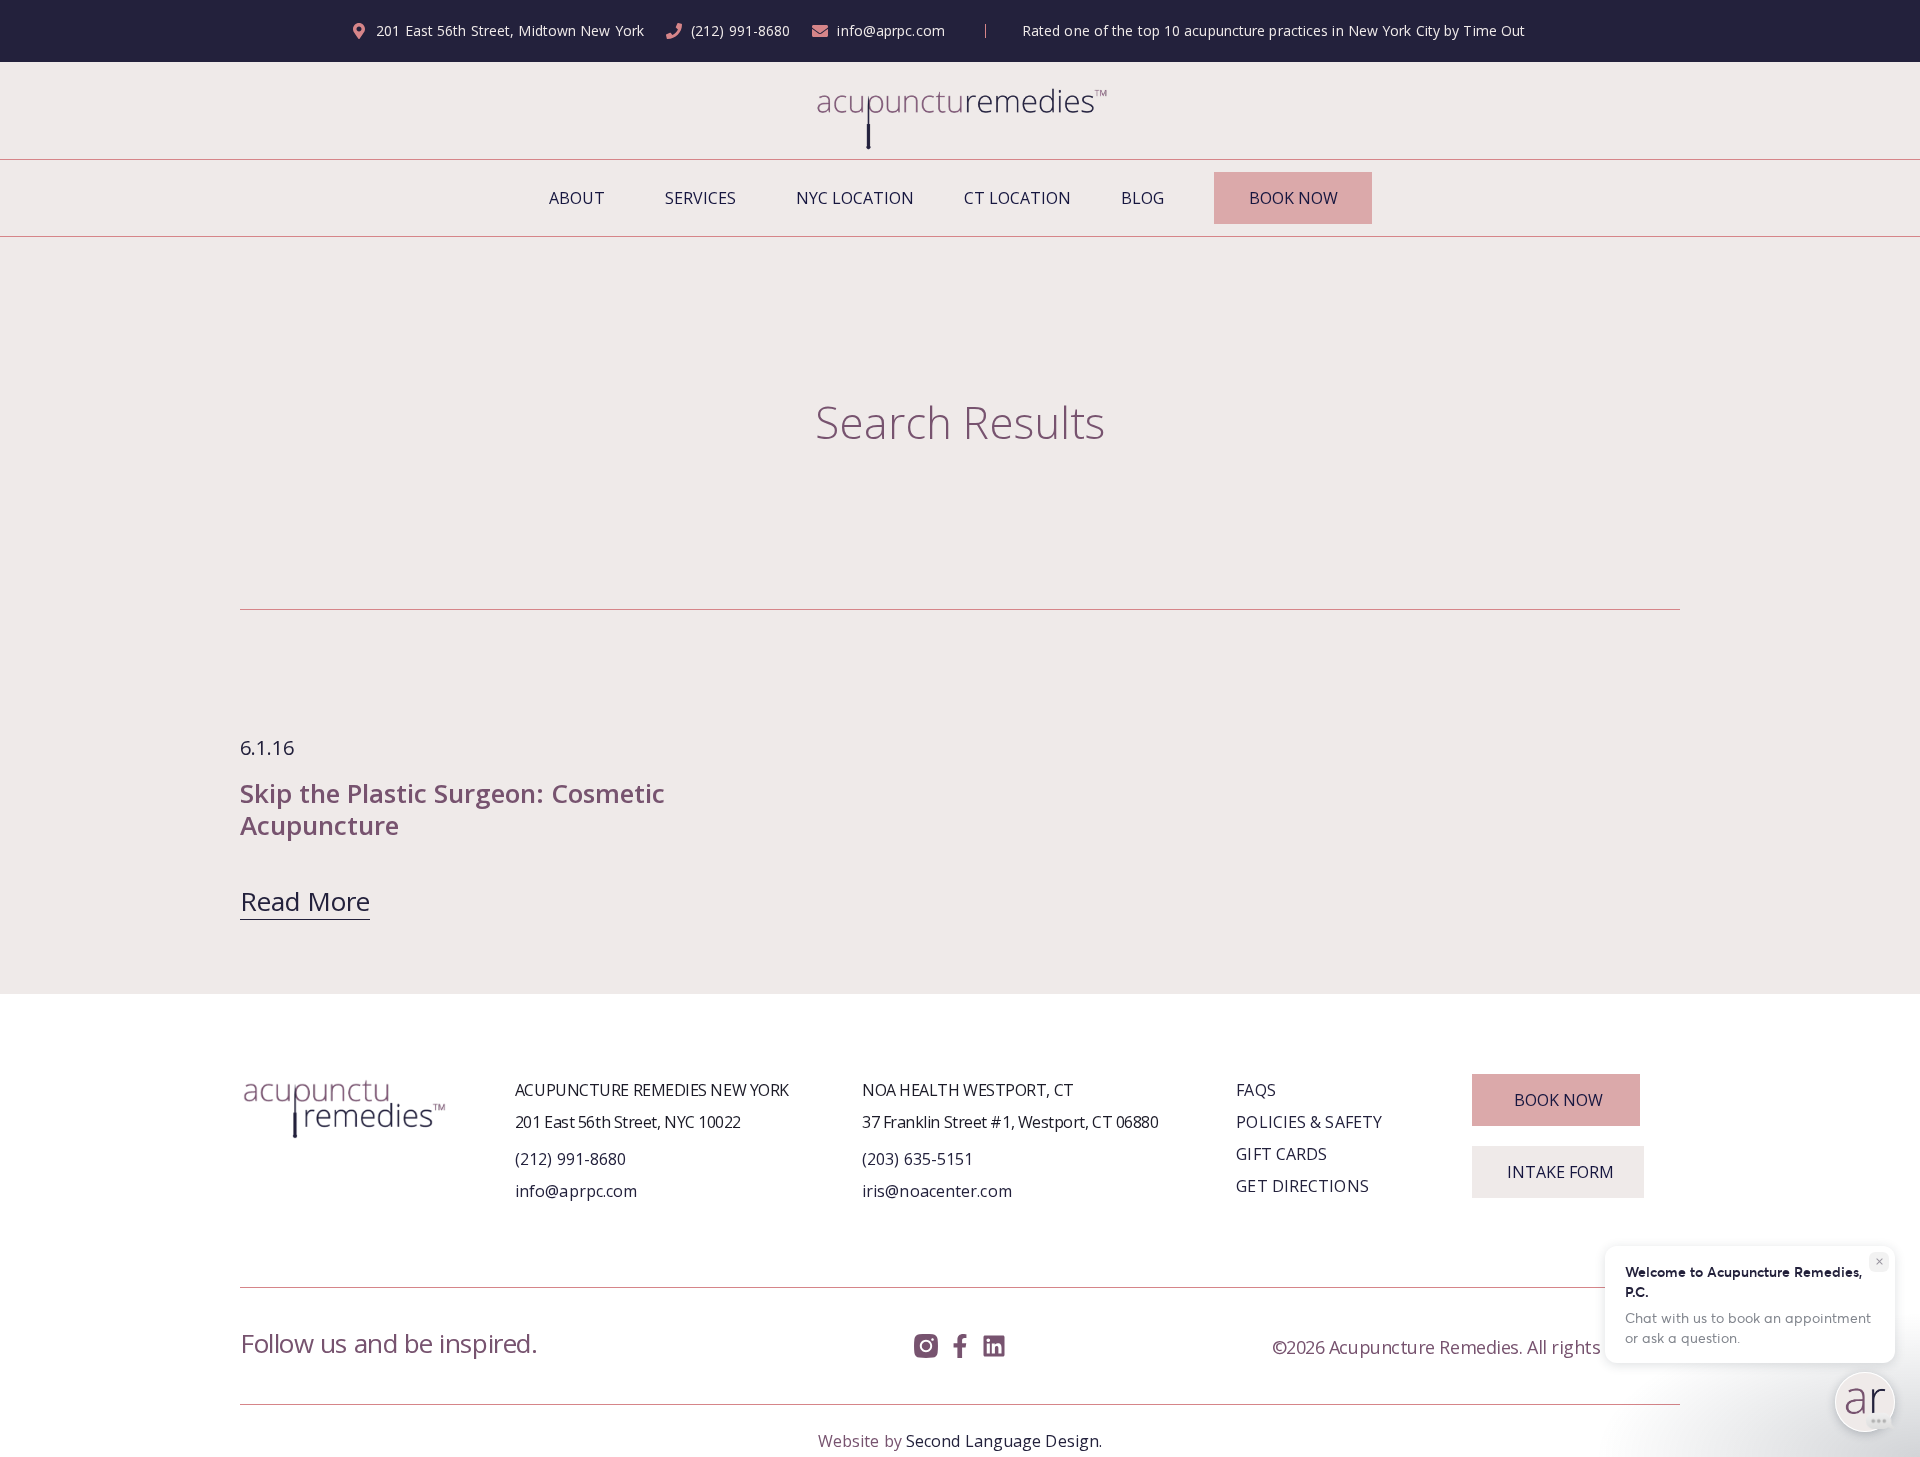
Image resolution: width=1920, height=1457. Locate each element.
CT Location (1017, 198)
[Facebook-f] (960, 1346)
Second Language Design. (1004, 1441)
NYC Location (855, 198)
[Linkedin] (993, 1346)
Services (700, 198)
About (577, 198)
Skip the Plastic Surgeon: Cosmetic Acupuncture (452, 809)
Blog (1142, 198)
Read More (305, 901)
